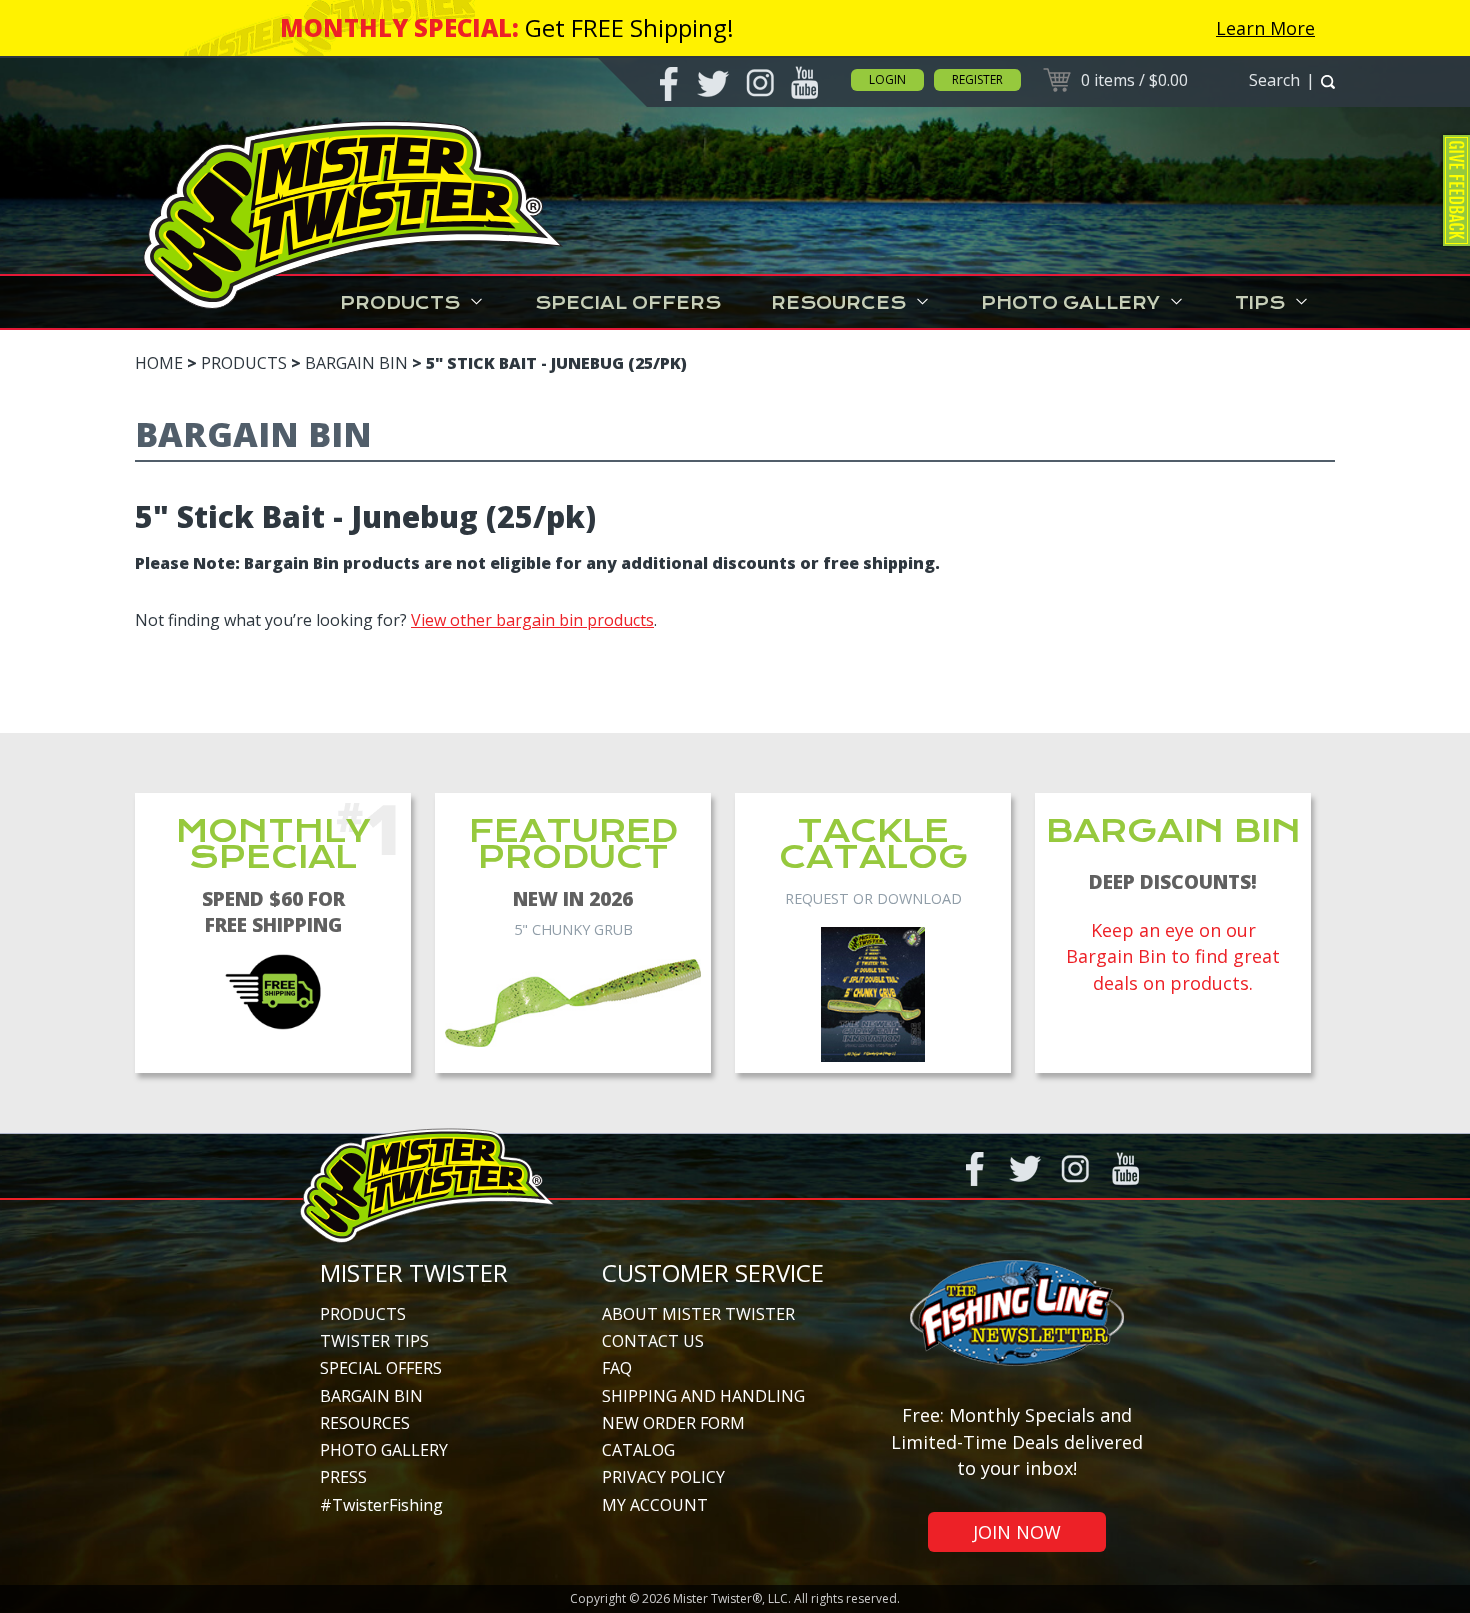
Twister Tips (374, 1341)
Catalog (638, 1450)
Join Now (1017, 1532)
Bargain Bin (356, 363)
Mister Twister (414, 1272)
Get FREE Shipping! (629, 27)
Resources (838, 303)
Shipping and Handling (703, 1396)
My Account (655, 1505)
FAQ (617, 1368)
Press (343, 1477)
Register (977, 79)
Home (159, 363)
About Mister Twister (698, 1314)
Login (887, 79)
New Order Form (673, 1423)
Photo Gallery (1070, 303)
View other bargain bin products (532, 620)
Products (400, 303)
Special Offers (628, 303)
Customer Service (713, 1272)
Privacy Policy (663, 1477)
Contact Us (653, 1341)
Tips (1260, 303)
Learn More (1265, 28)
